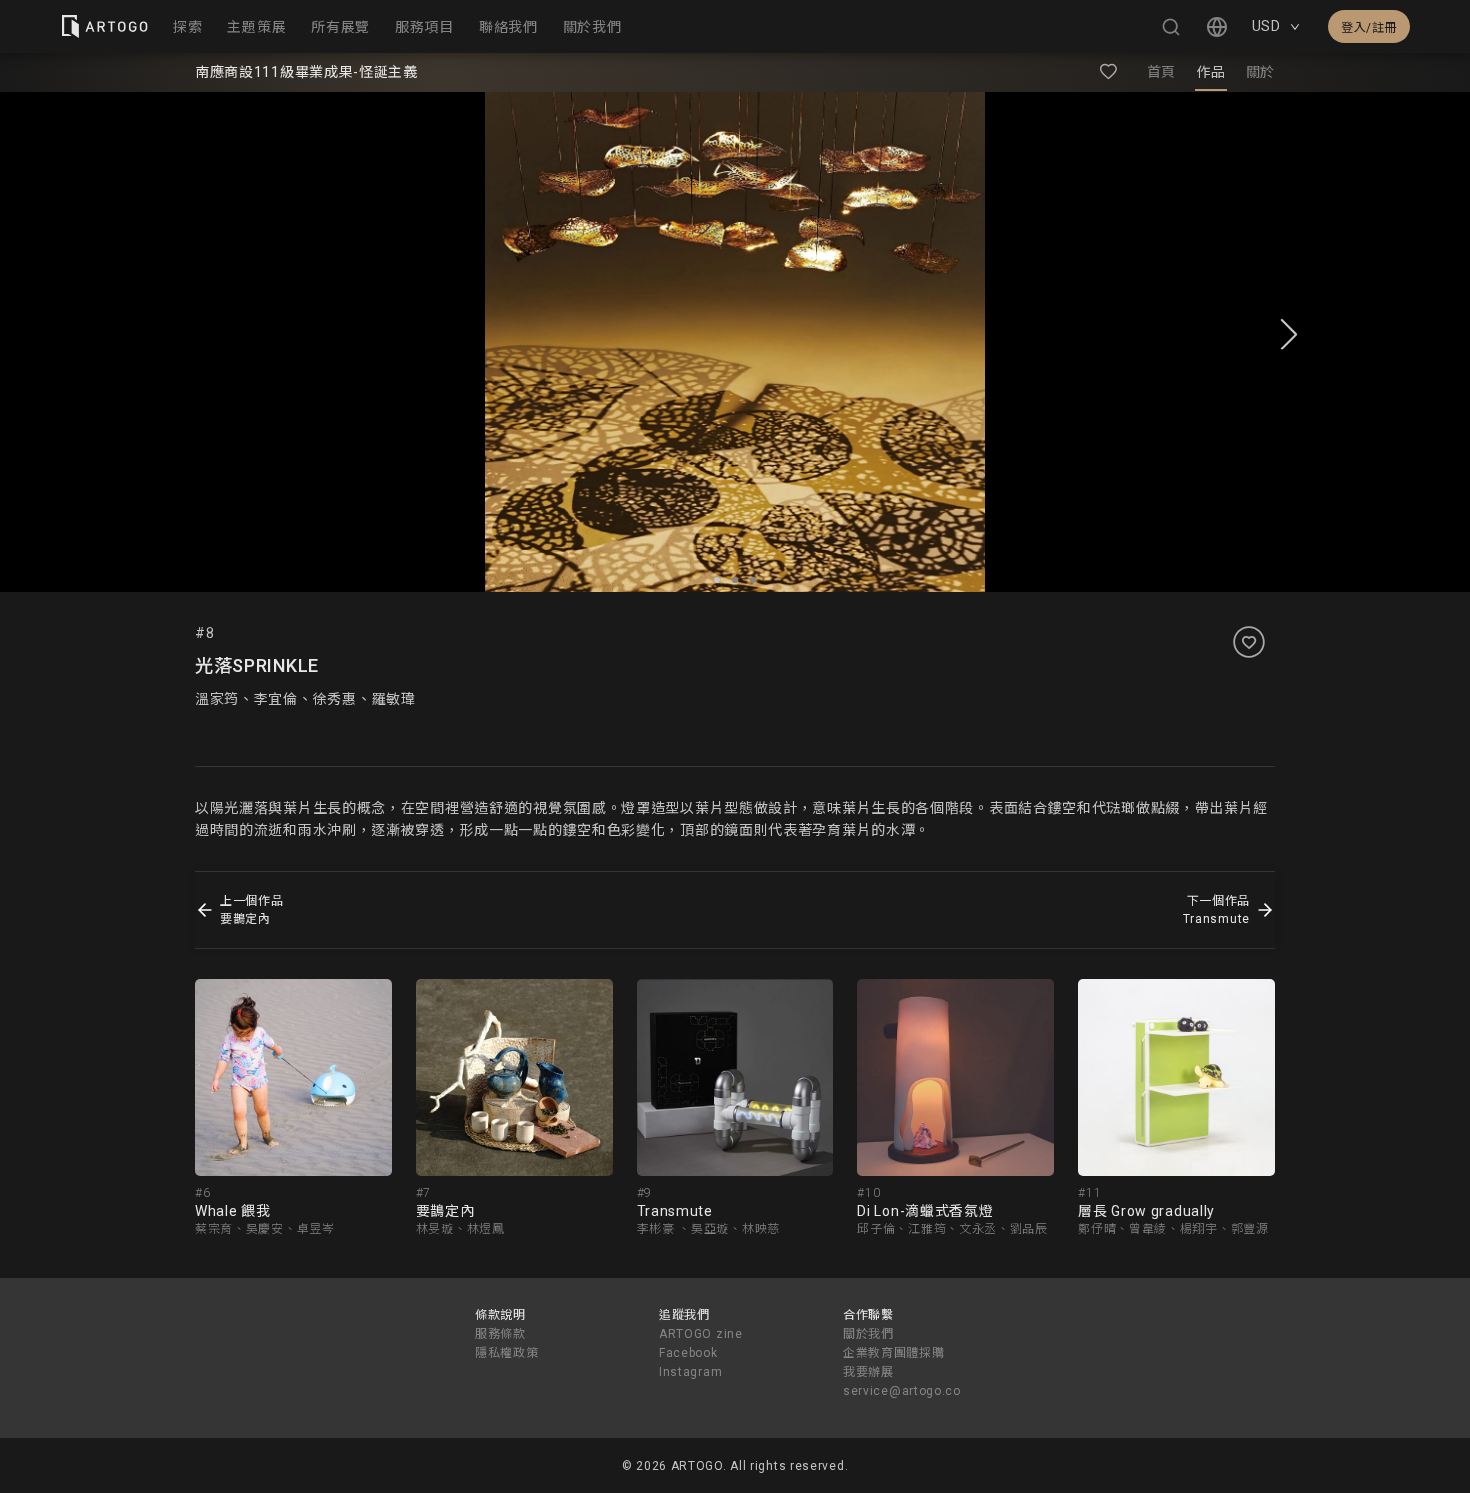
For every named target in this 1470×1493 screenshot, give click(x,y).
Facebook (688, 1353)
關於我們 (868, 1334)
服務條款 (500, 1334)
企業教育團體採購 (894, 1353)
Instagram (690, 1372)
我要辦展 (868, 1372)
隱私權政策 (507, 1353)
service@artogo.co (902, 1391)
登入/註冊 (1369, 28)
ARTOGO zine (701, 1334)
